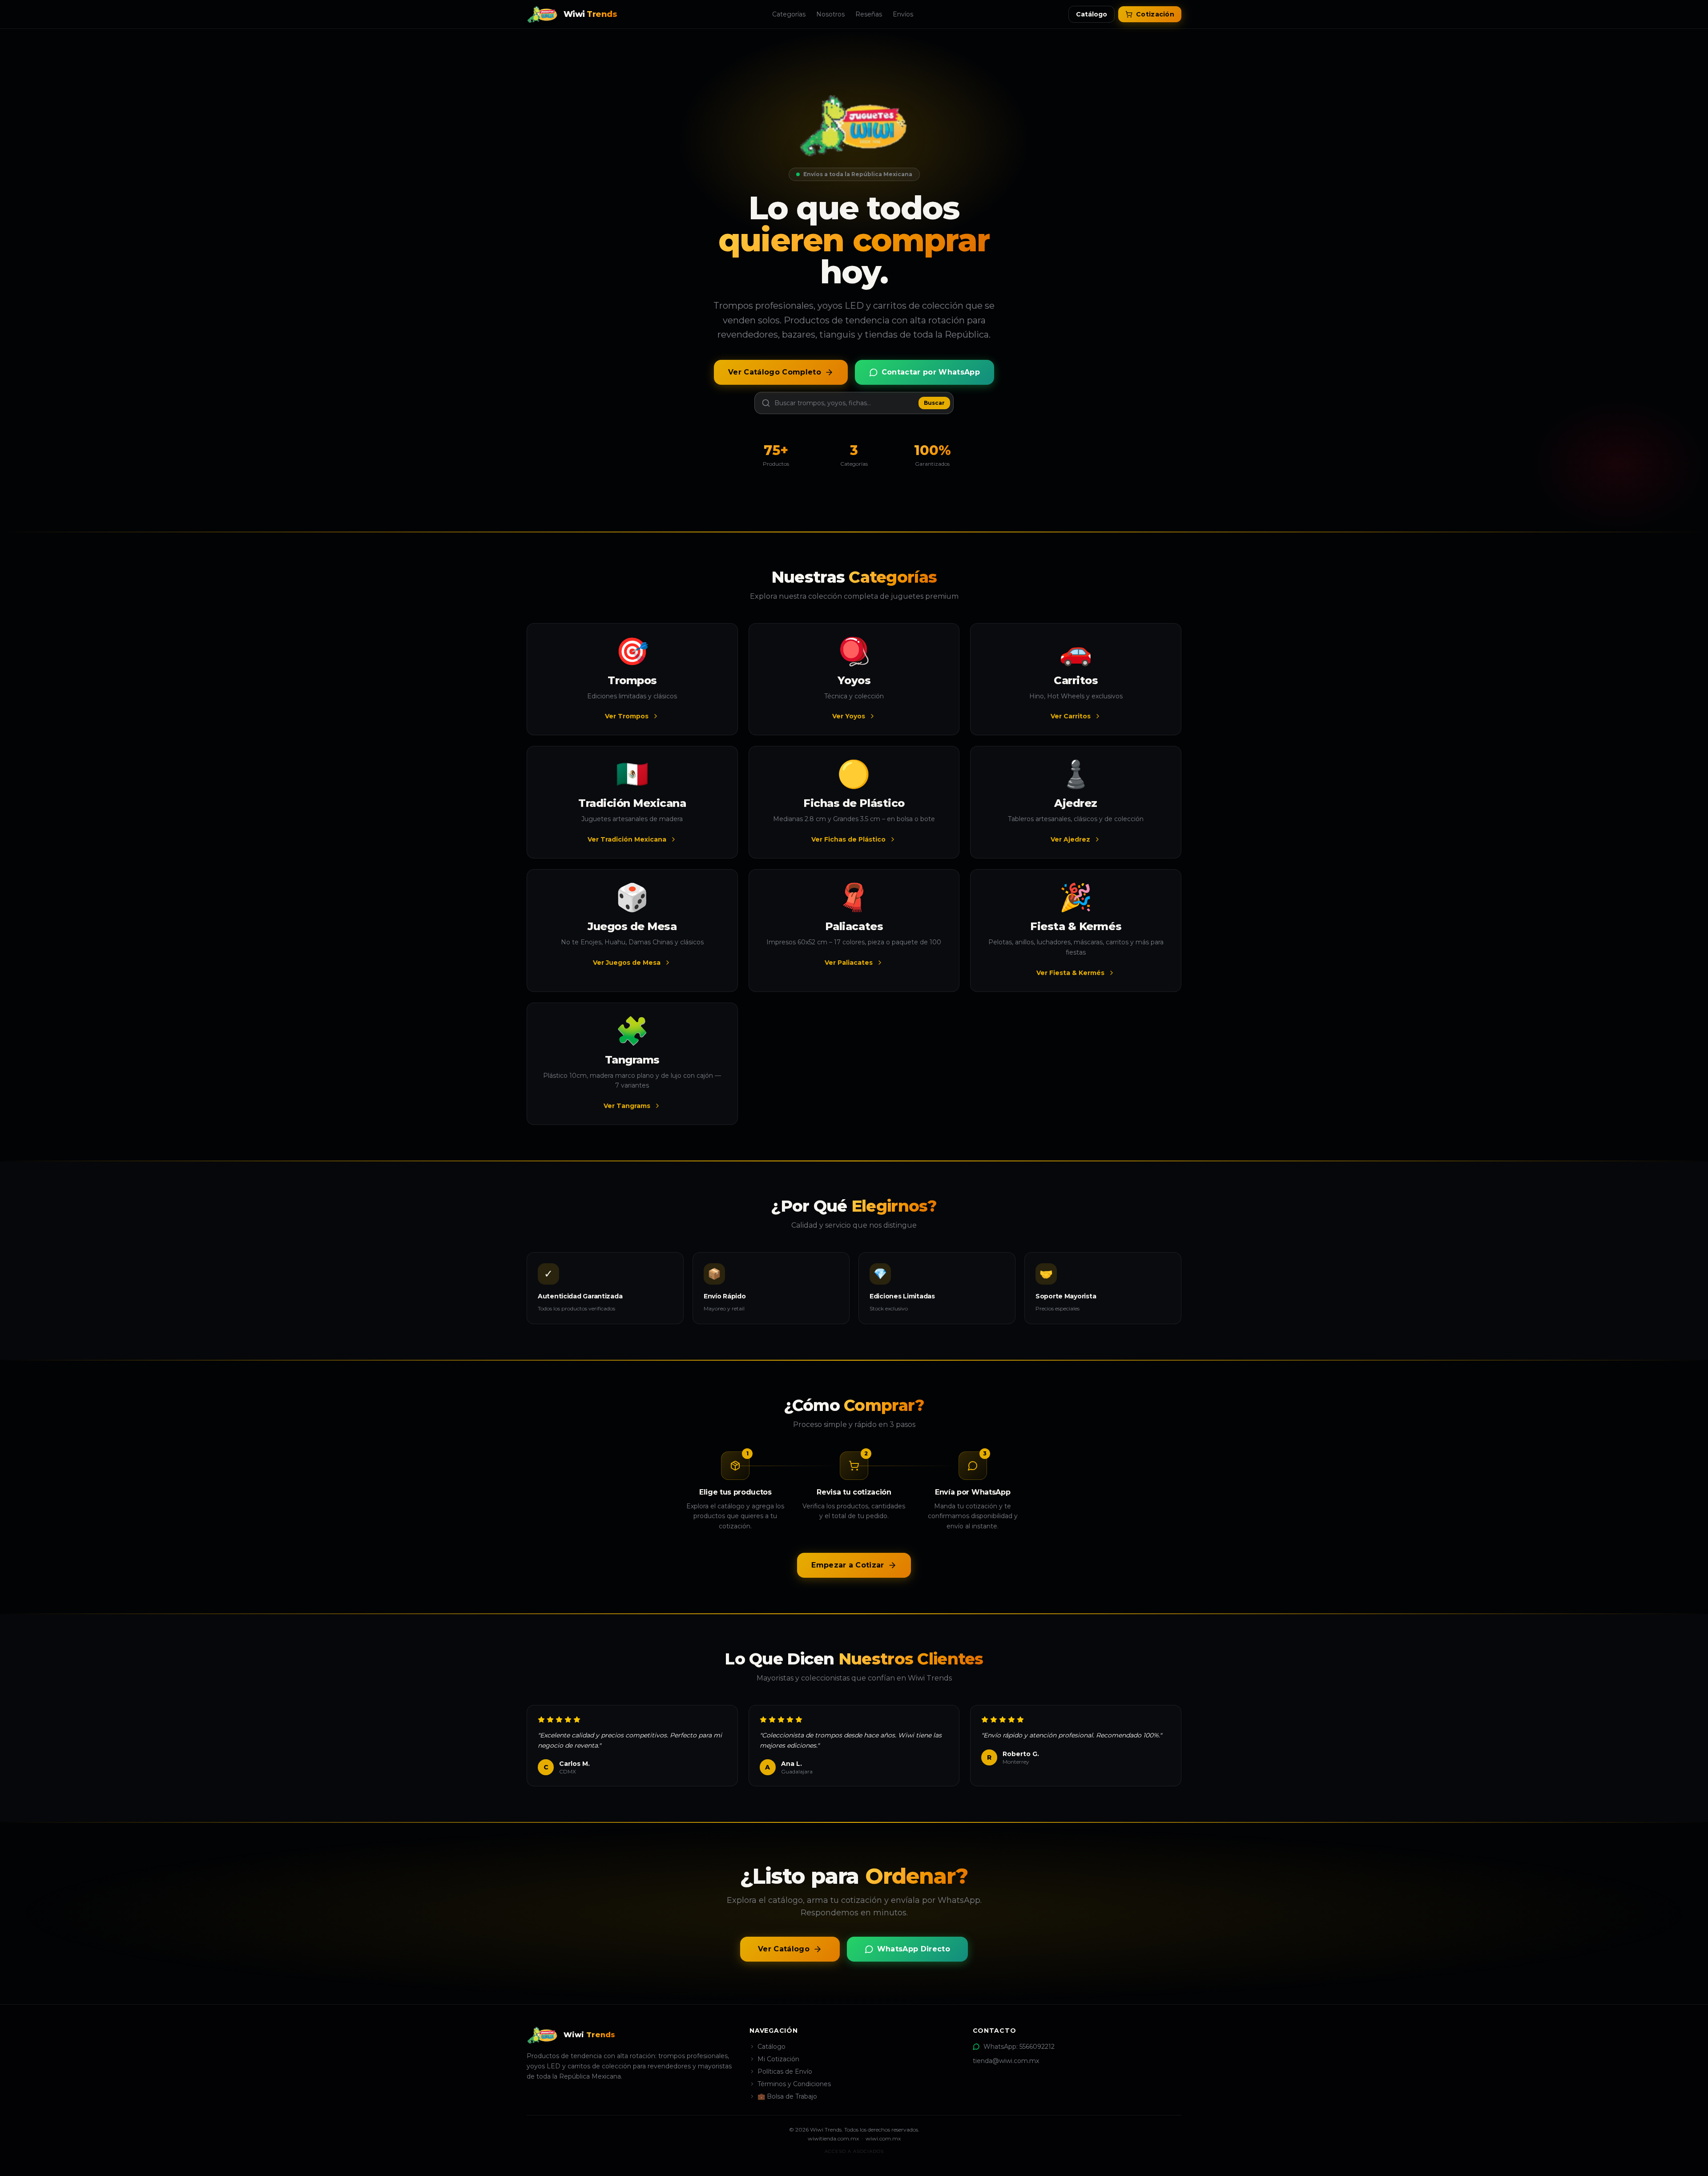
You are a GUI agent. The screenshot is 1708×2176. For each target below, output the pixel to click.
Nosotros (830, 14)
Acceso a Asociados (854, 2151)
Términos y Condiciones (794, 2084)
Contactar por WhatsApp (931, 372)
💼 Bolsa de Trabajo (787, 2096)
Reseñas (869, 14)
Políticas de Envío (785, 2071)
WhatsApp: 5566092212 (1019, 2047)
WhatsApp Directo (914, 1949)
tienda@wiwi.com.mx (1006, 2061)
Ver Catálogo (784, 1949)
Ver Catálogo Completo (775, 372)
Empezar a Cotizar (848, 1565)
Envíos (903, 14)
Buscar (934, 403)
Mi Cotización (778, 2059)
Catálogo (1092, 14)
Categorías (789, 14)
